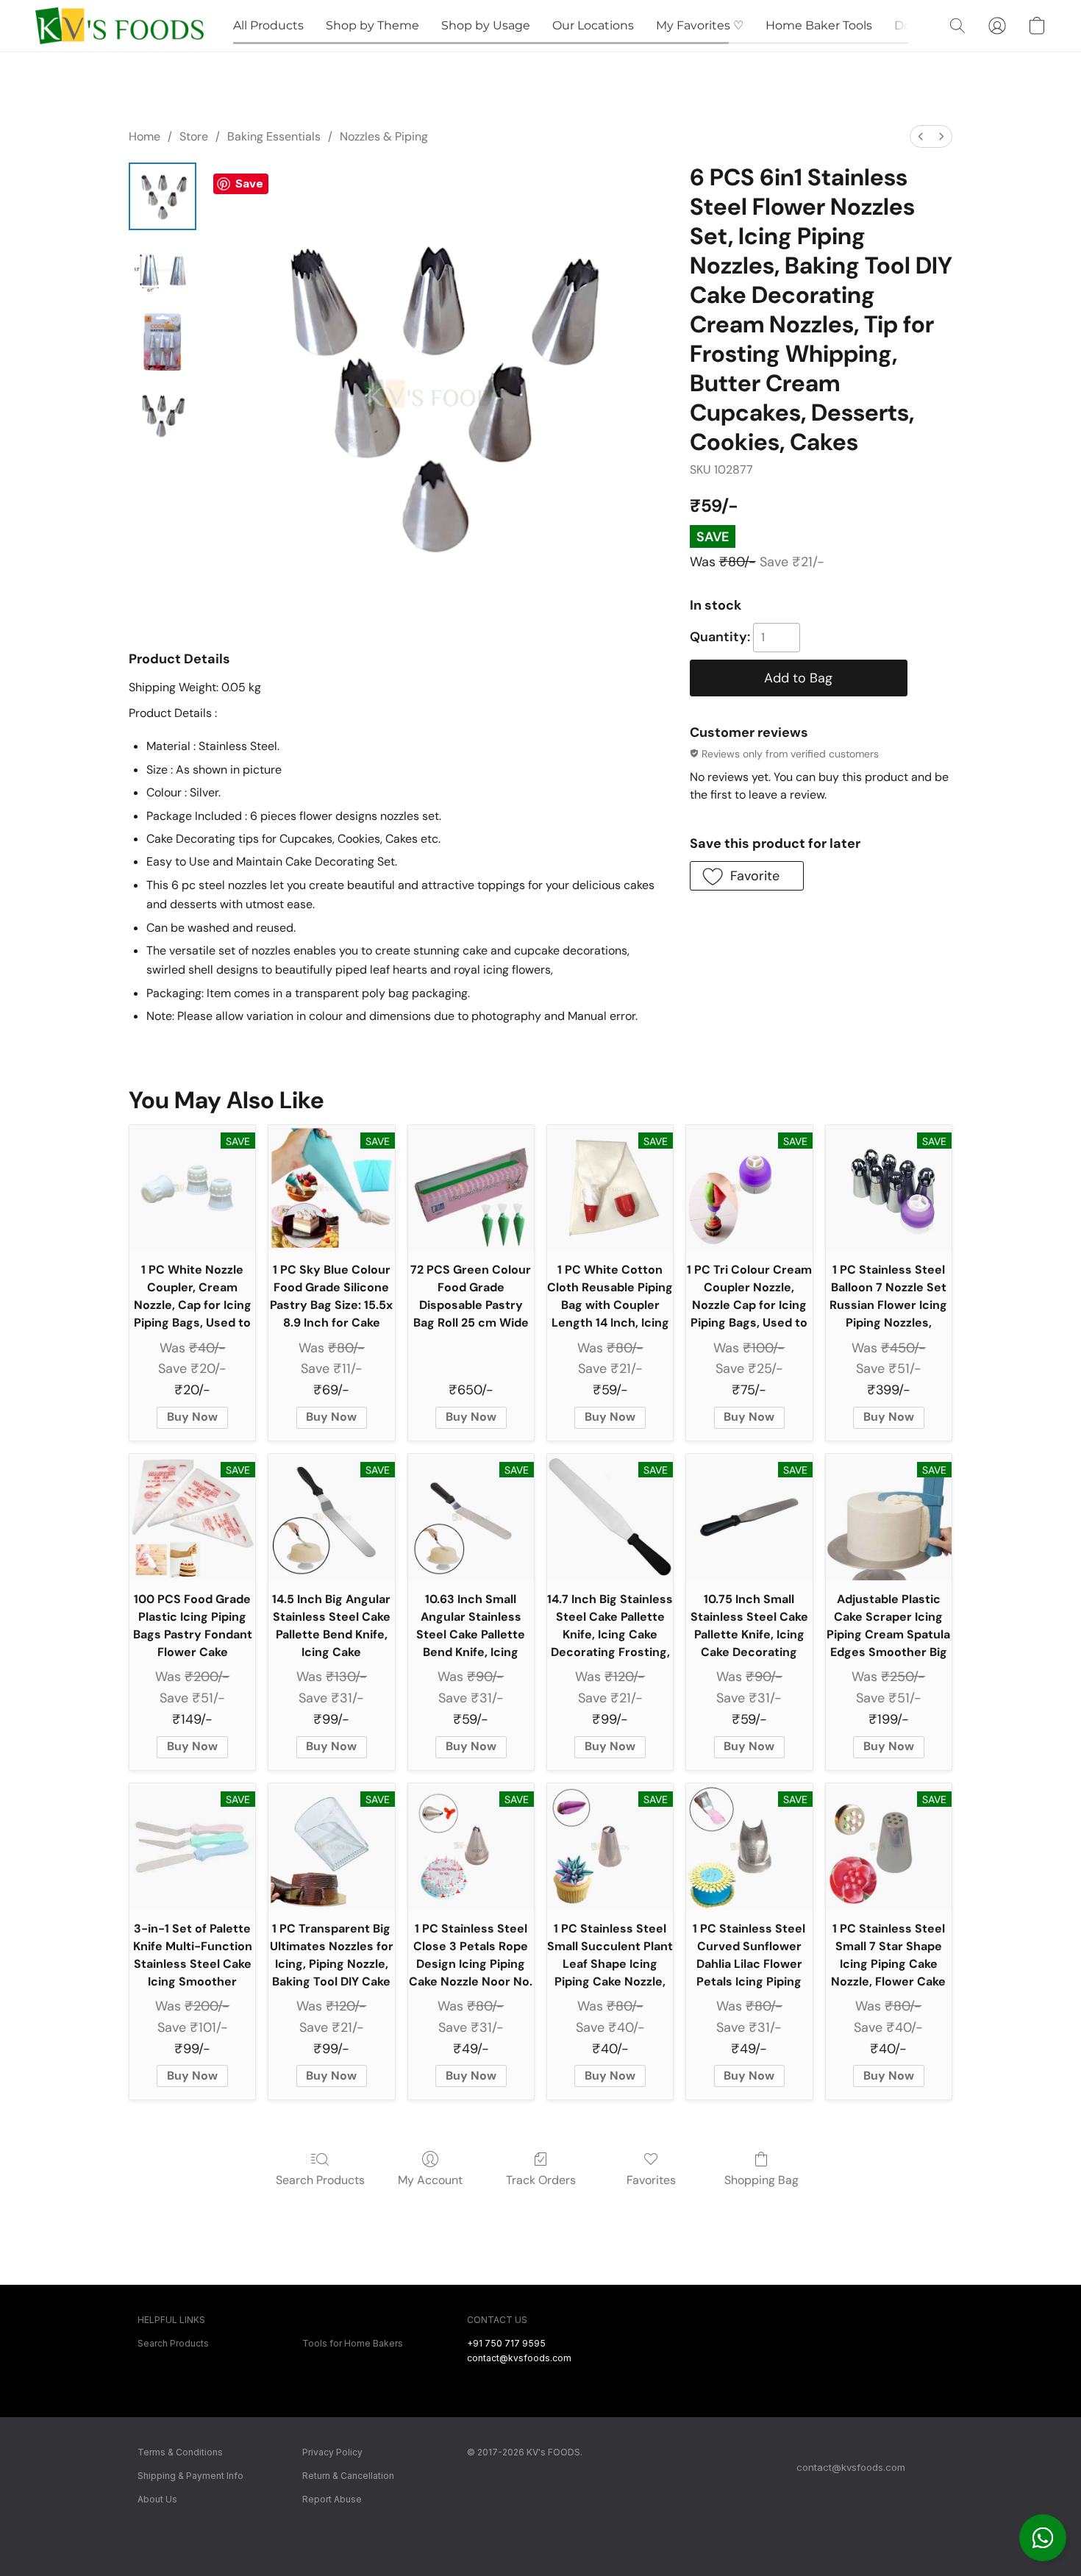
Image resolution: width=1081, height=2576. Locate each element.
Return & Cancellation (348, 2476)
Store (194, 136)
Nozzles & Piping (384, 136)
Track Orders (541, 2180)
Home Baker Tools (819, 25)
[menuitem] (921, 136)
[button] (1043, 2538)
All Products (268, 25)
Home (145, 136)
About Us (157, 2499)
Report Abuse (332, 2499)
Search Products (320, 2180)
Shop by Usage (486, 25)
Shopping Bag (761, 2180)
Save (249, 183)
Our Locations (593, 25)
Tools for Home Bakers (353, 2343)
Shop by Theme (372, 25)
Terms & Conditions (180, 2452)
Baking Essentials (274, 136)
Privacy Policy (332, 2452)
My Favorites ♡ (700, 25)
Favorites (651, 2180)
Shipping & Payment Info (190, 2476)
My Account (430, 2180)
